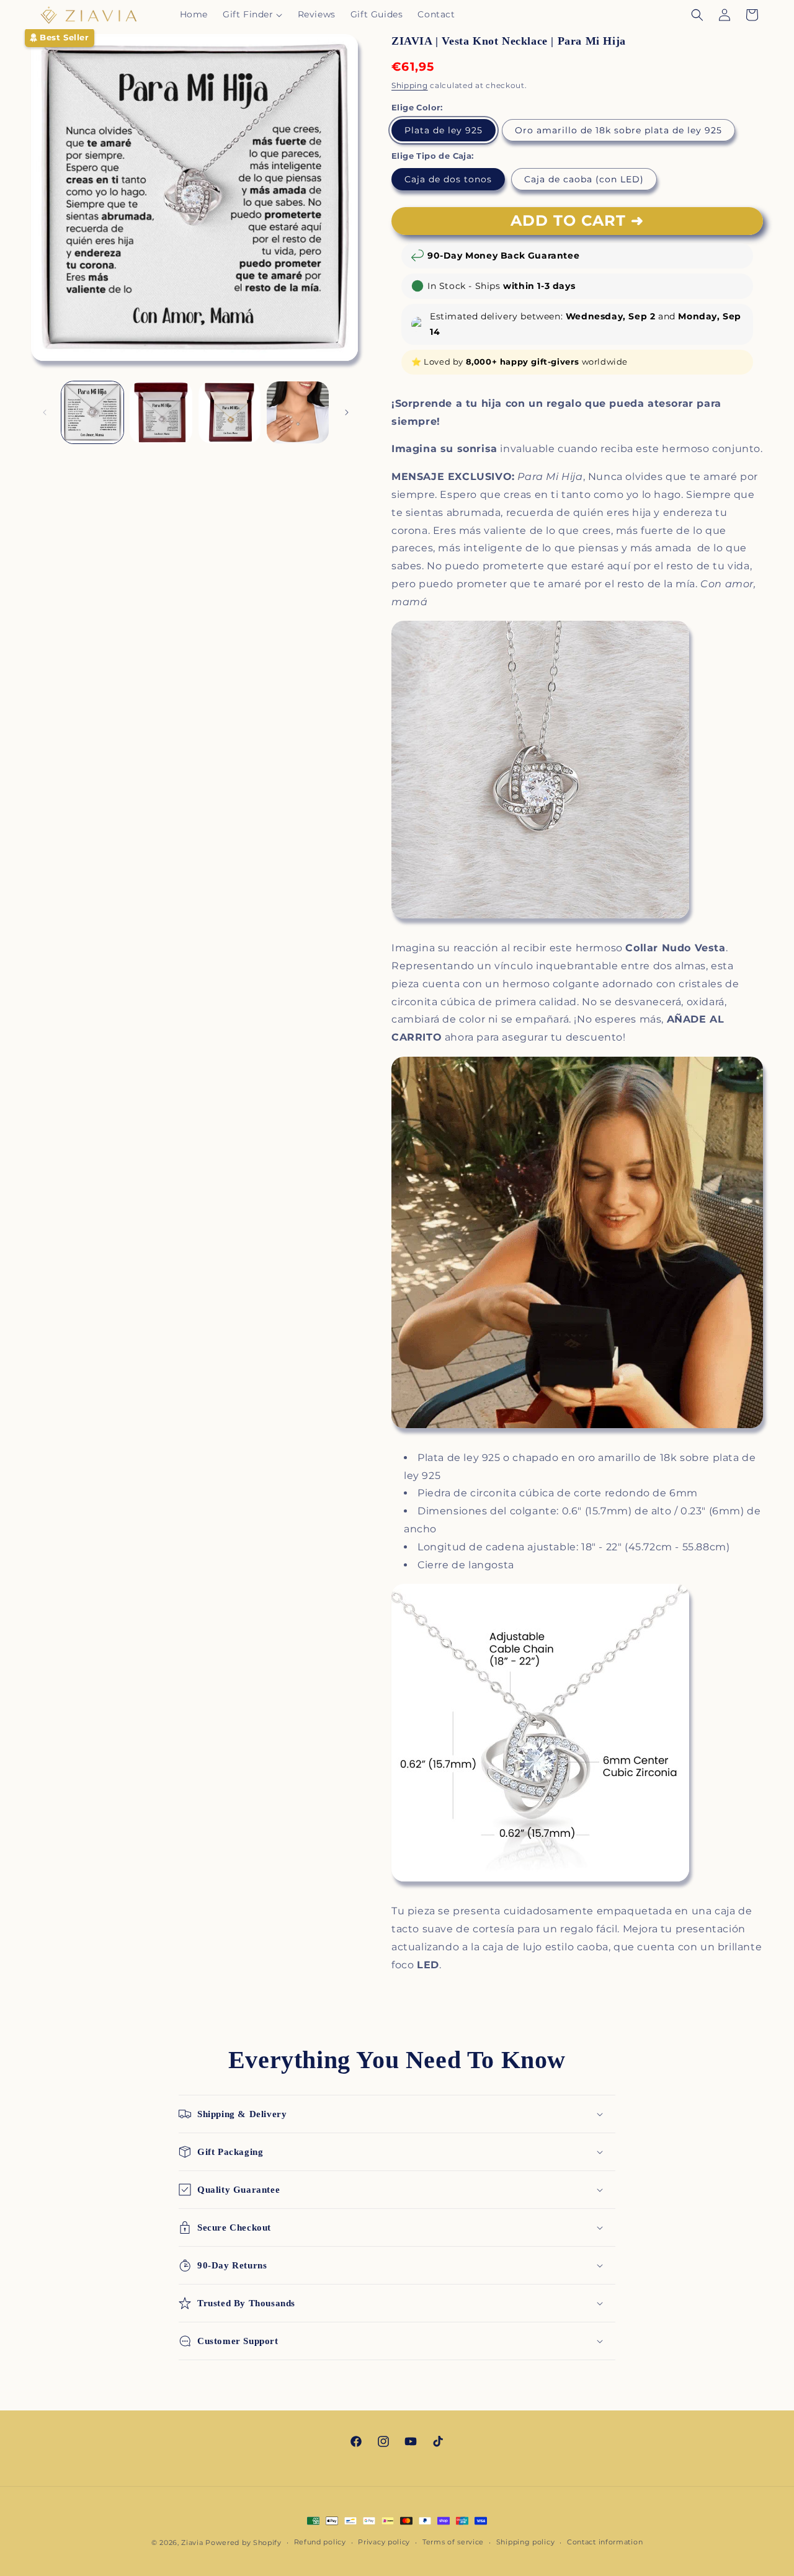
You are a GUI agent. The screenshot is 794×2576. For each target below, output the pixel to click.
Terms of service (453, 2542)
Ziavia (192, 2543)
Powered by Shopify (243, 2543)
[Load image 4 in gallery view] (230, 412)
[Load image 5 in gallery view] (298, 412)
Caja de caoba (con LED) (584, 179)
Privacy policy (384, 2542)
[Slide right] (347, 412)
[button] (253, 14)
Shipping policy (526, 2542)
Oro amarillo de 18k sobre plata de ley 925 (618, 130)
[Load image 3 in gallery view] (161, 412)
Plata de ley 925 (444, 130)
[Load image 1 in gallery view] (92, 412)
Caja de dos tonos (448, 179)
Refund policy (320, 2542)
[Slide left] (45, 412)
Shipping (410, 85)
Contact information (605, 2542)
